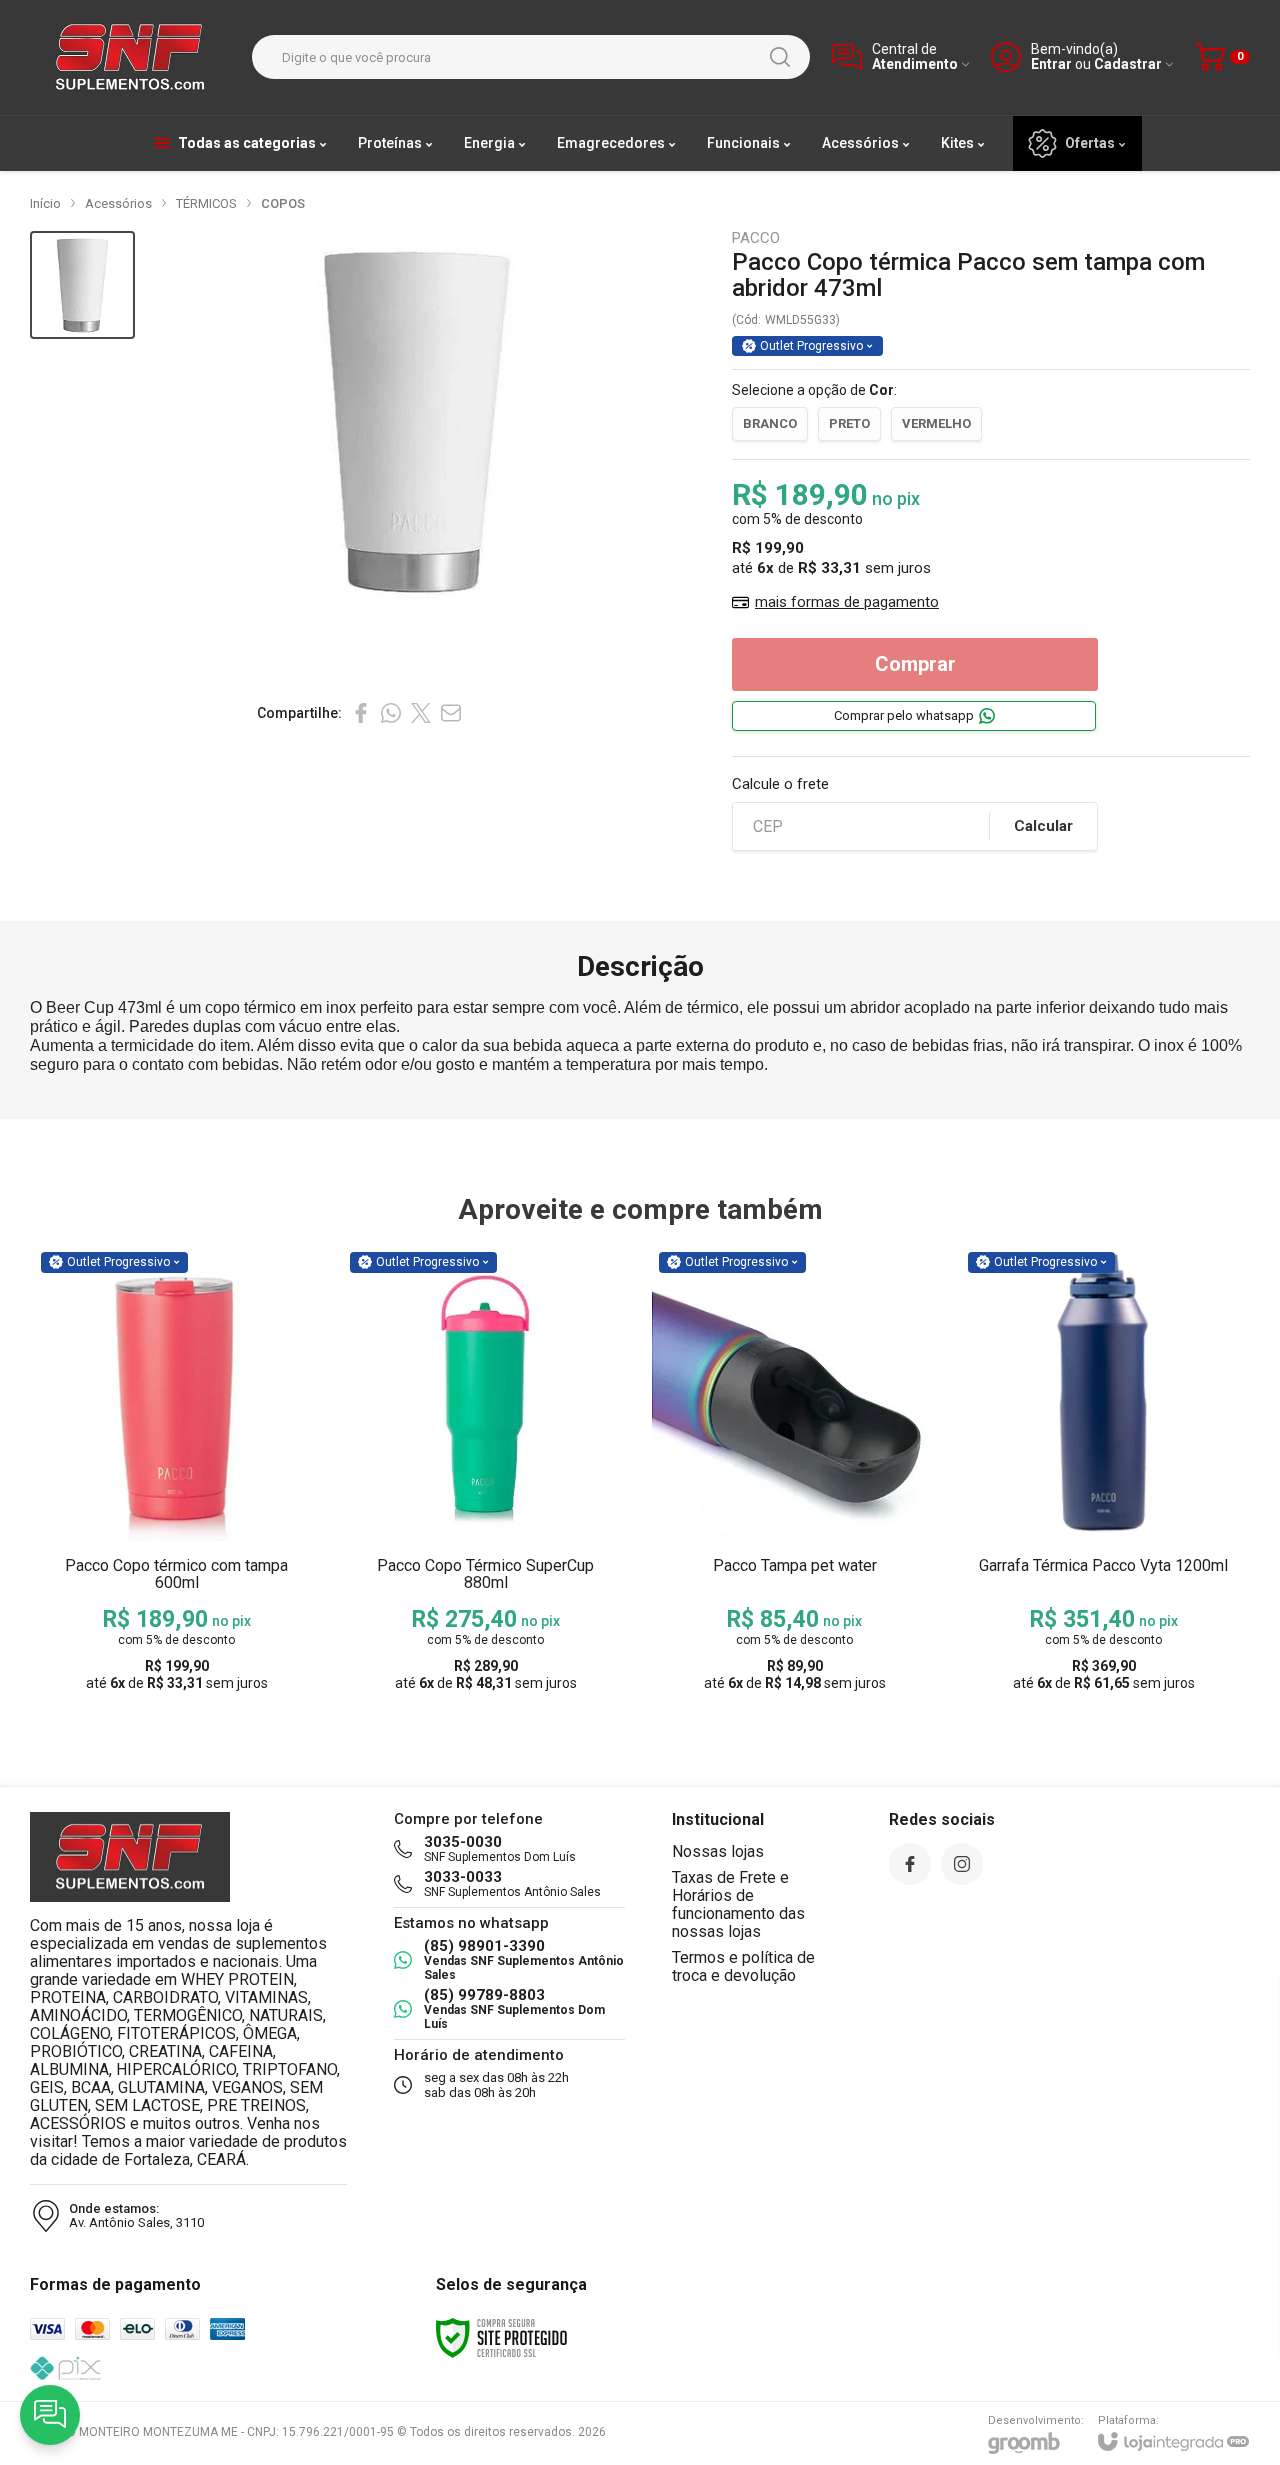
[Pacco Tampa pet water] (794, 1473)
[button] (82, 285)
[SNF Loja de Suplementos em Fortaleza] (130, 57)
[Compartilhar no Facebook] (361, 713)
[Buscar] (780, 57)
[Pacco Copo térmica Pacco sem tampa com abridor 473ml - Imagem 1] (82, 285)
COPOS (283, 203)
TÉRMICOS (206, 203)
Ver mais (176, 1544)
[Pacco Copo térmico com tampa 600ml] (176, 1473)
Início (45, 203)
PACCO (756, 238)
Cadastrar (1128, 64)
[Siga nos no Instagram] (962, 1864)
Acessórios (118, 203)
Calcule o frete (780, 784)
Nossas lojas (718, 1851)
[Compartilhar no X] (421, 713)
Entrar (1051, 64)
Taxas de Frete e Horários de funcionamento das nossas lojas (738, 1904)
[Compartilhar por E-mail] (451, 713)
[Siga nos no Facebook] (910, 1864)
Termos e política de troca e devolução (743, 1966)
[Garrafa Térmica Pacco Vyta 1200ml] (1103, 1473)
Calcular (1043, 826)
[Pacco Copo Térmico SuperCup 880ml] (485, 1473)
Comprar (915, 664)
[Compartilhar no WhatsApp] (391, 713)
